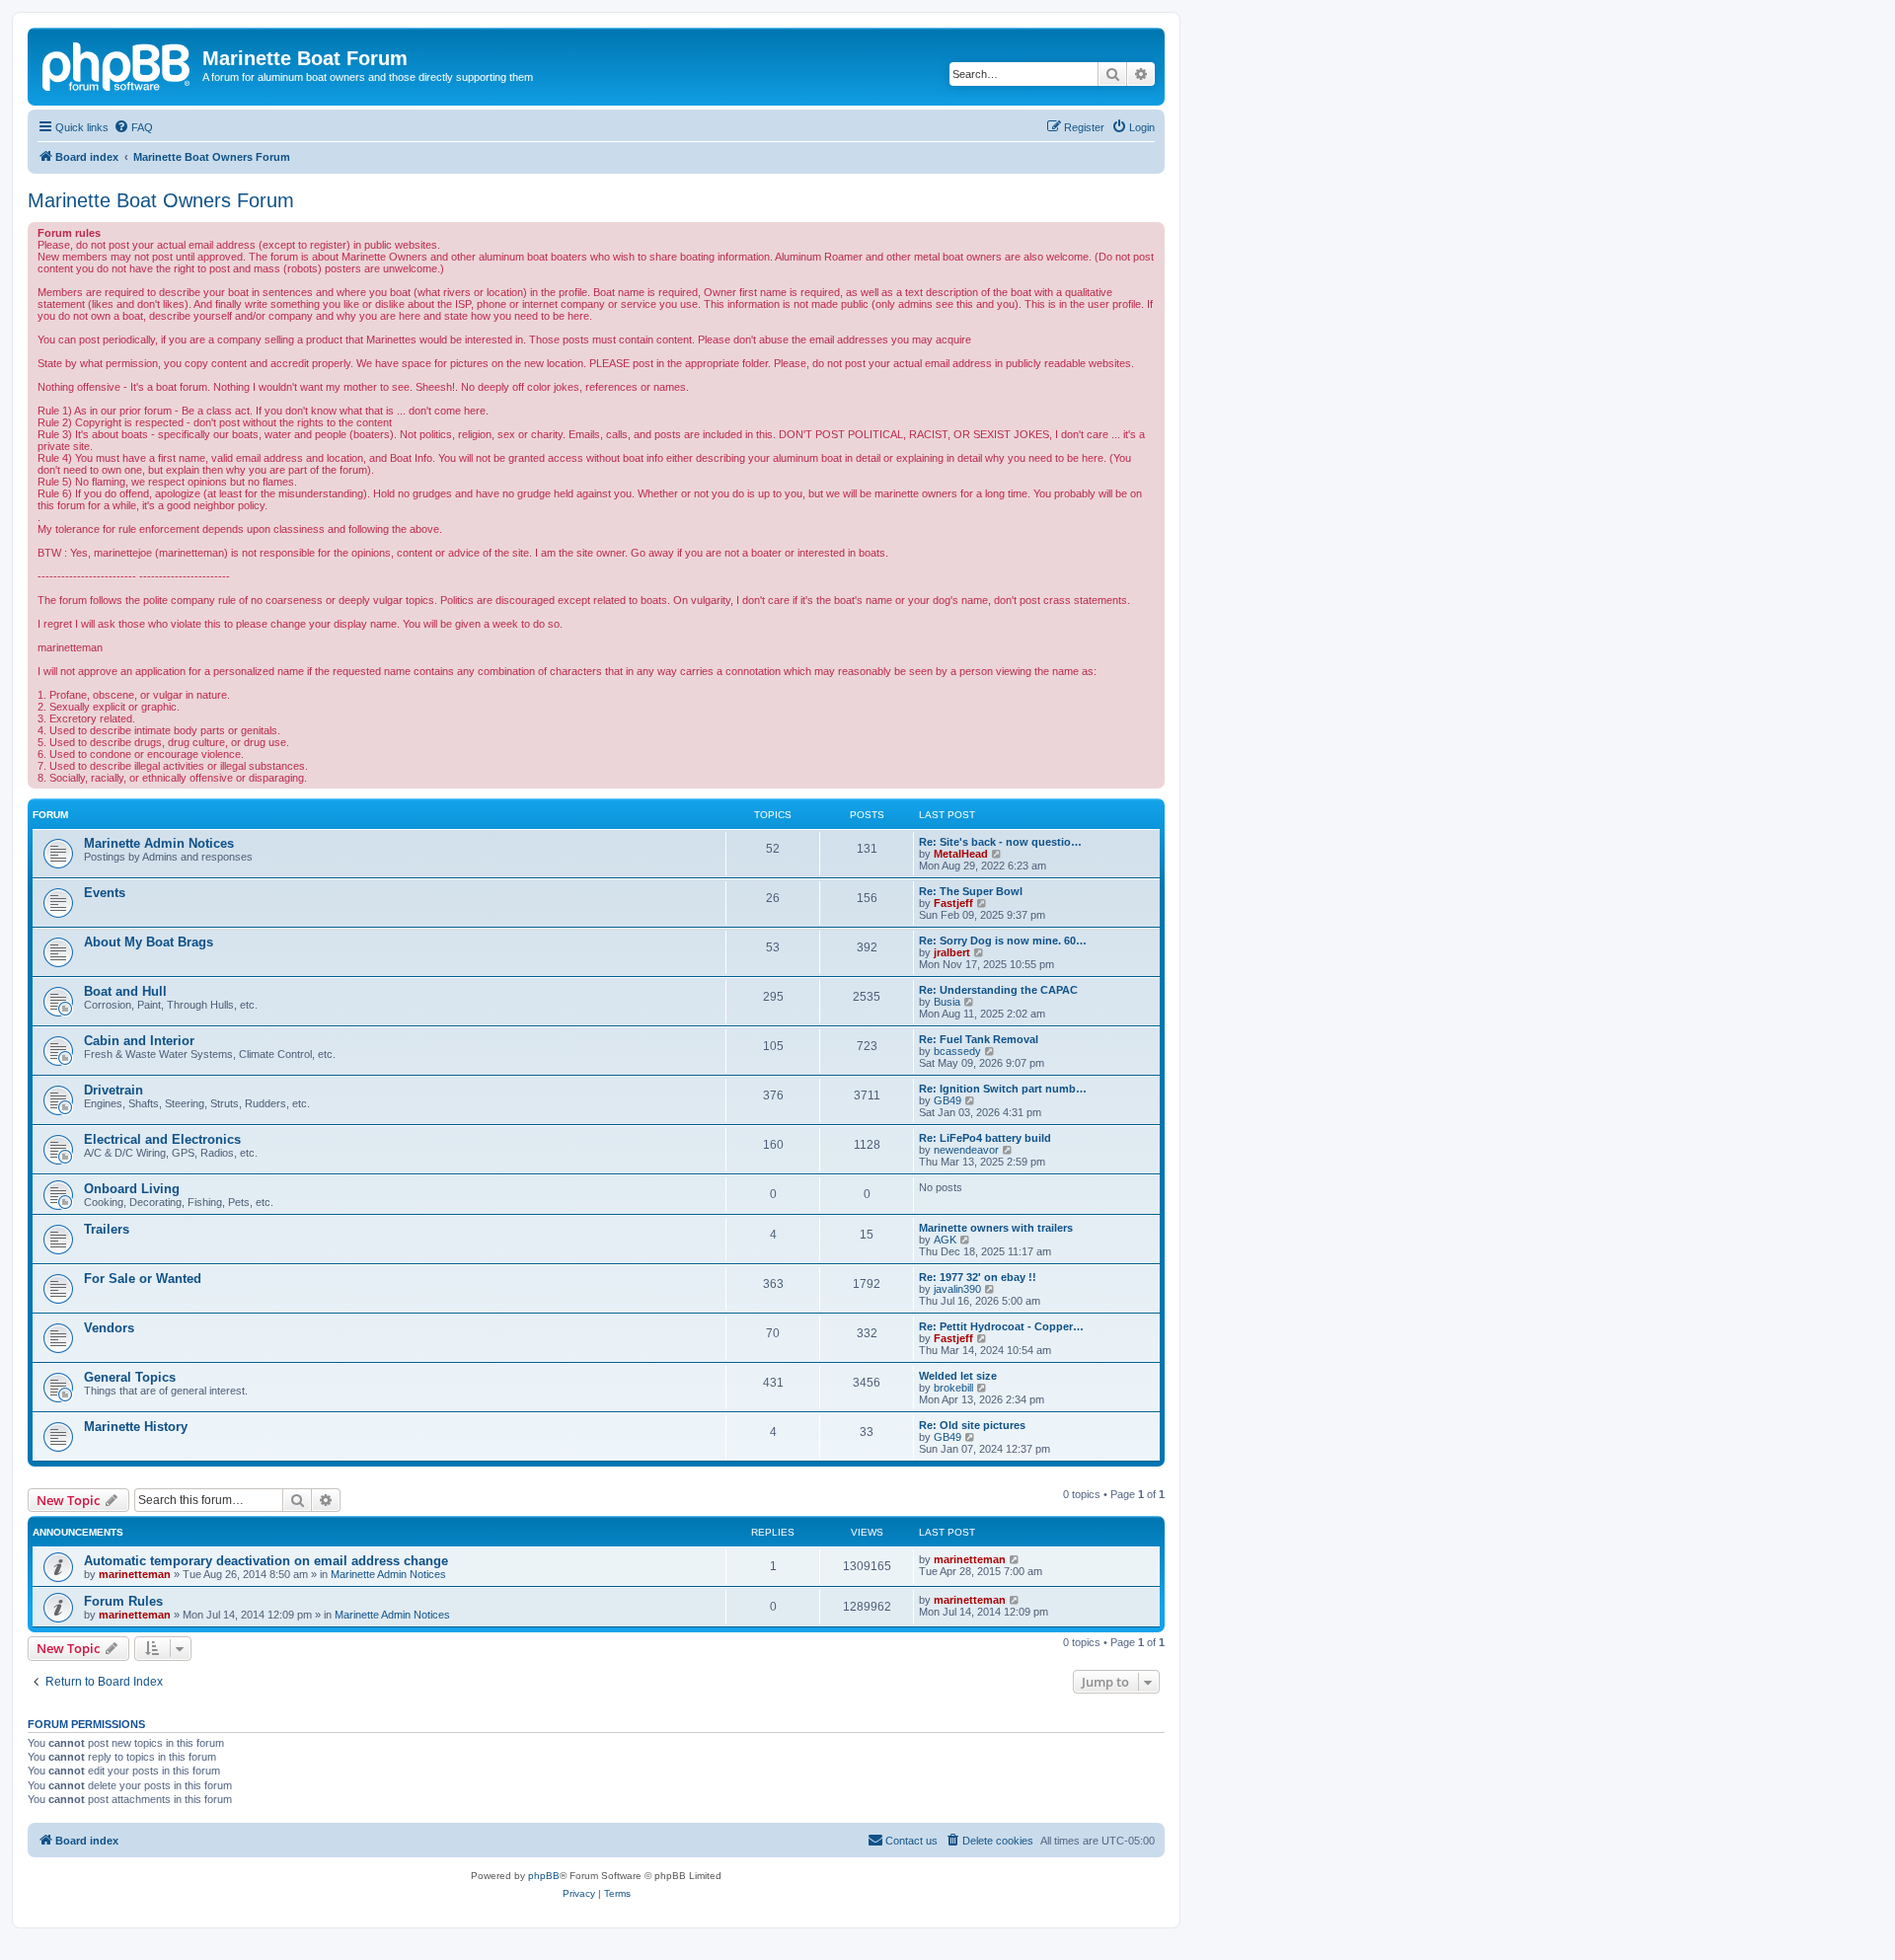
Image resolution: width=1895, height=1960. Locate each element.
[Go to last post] (1015, 1559)
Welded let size (958, 1376)
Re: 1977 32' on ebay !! (978, 1277)
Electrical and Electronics (162, 1139)
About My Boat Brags (149, 942)
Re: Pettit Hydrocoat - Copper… (1001, 1326)
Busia (947, 1002)
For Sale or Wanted (143, 1279)
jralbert (952, 952)
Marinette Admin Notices (159, 843)
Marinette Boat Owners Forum (161, 200)
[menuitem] (133, 127)
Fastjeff (953, 903)
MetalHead (961, 854)
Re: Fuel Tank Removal (979, 1039)
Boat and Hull (125, 991)
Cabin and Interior (139, 1041)
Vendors (109, 1328)
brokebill (953, 1388)
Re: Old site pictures (972, 1425)
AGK (945, 1240)
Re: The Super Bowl (971, 891)
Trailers (107, 1229)
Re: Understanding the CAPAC (998, 990)
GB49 (947, 1100)
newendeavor (966, 1150)
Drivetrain (114, 1090)
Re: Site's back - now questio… (1000, 842)
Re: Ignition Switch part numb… (1003, 1089)
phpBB (544, 1876)
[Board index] (117, 64)
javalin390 (957, 1289)
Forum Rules (123, 1601)
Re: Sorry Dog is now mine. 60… (1003, 941)
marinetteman (135, 1574)
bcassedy (957, 1051)
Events (105, 893)
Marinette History (136, 1427)
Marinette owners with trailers (996, 1228)
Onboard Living (132, 1189)
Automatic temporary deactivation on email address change (266, 1561)
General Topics (130, 1377)
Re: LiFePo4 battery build (985, 1138)
